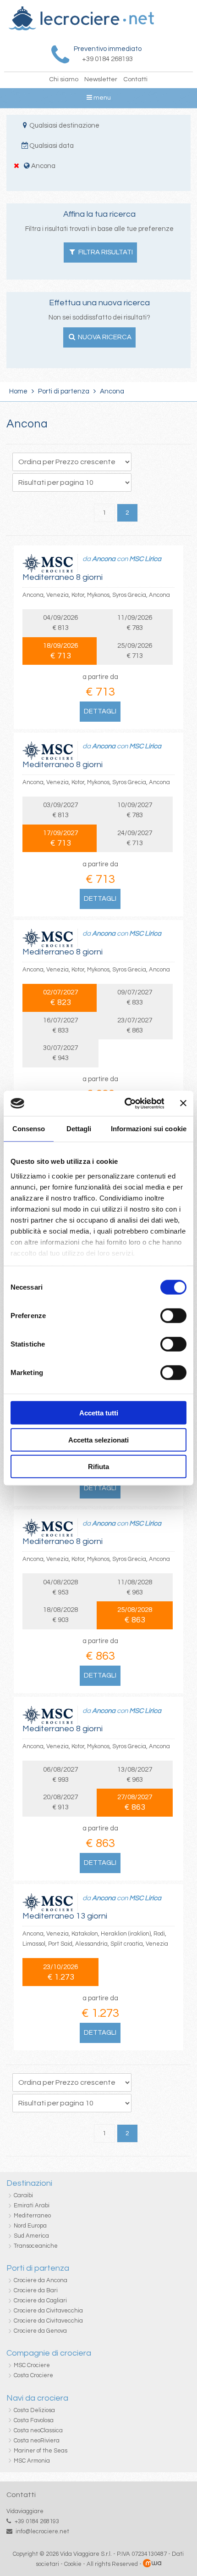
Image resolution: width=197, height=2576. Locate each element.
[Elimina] (17, 166)
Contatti (135, 79)
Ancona (104, 559)
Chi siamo (64, 79)
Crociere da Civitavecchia (48, 2311)
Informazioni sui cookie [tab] (149, 1129)
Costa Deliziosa (34, 2410)
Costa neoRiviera (37, 2441)
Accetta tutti (99, 1413)
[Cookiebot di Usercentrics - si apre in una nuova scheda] (125, 1103)
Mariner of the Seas (41, 2451)
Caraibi (23, 2195)
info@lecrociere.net (42, 2531)
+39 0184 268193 (37, 2521)
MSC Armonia (32, 2461)
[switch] (173, 1316)
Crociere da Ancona (41, 2280)
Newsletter (101, 79)
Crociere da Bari (36, 2290)
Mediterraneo (32, 2216)
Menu (101, 98)
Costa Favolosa (34, 2420)
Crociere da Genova (40, 2331)
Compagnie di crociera (49, 2353)
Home (18, 391)
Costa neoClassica (38, 2430)
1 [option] (104, 513)
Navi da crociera (37, 2398)
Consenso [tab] (29, 1129)
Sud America (31, 2236)
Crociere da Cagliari (40, 2301)
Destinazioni (29, 2183)
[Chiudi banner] (183, 1103)
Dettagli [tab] (79, 1129)
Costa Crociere (33, 2375)
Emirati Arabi (32, 2206)
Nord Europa (30, 2226)
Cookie (73, 2564)
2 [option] (127, 513)
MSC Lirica (145, 559)
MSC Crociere (32, 2365)
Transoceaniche (36, 2246)
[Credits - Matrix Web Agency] (152, 2564)
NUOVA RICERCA (104, 337)
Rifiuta (98, 1467)
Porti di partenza (64, 391)
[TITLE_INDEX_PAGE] (81, 28)
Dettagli (100, 711)
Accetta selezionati (98, 1440)
